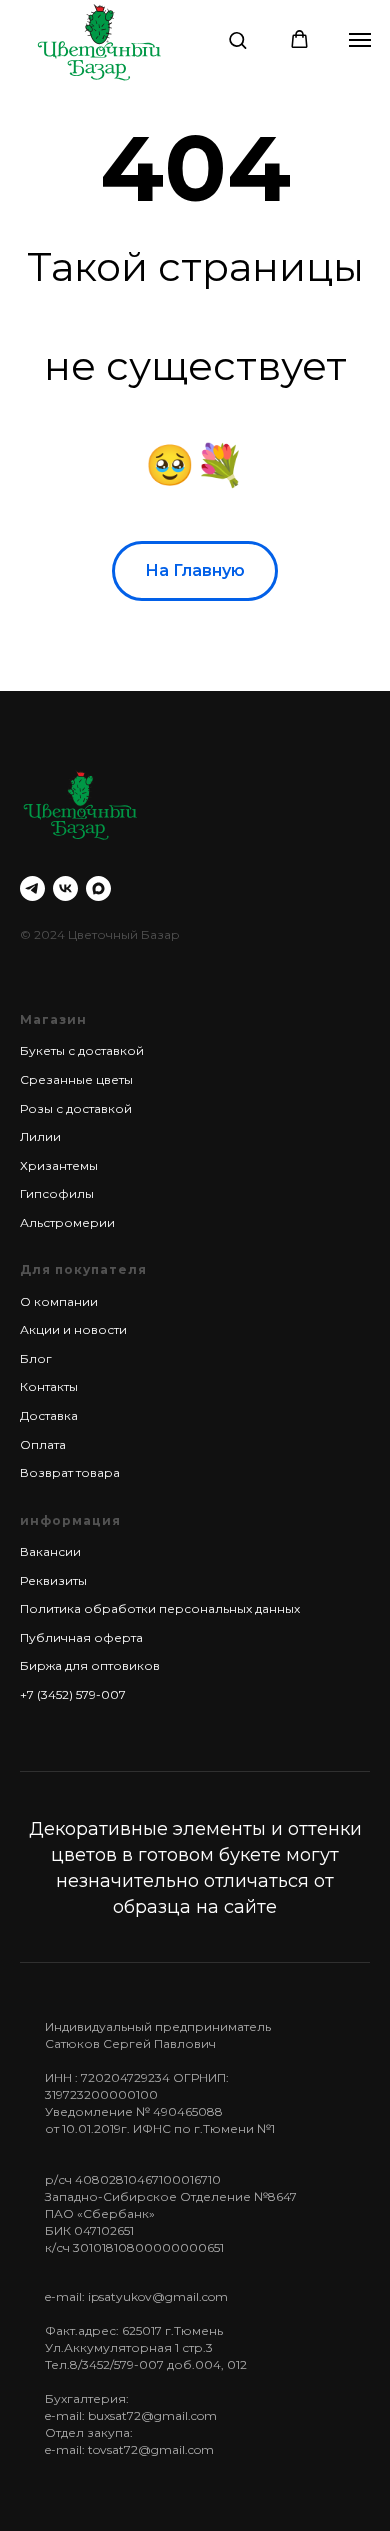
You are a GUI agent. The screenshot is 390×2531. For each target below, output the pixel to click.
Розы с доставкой (76, 1108)
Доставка (49, 1415)
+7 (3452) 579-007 (73, 1694)
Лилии (40, 1136)
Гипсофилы (57, 1193)
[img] (99, 41)
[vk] (65, 888)
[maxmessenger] (98, 888)
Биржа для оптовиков (90, 1665)
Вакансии (50, 1551)
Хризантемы (59, 1165)
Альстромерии (67, 1222)
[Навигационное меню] (360, 40)
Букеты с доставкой (82, 1050)
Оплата (43, 1444)
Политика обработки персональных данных (160, 1608)
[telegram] (32, 888)
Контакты (49, 1386)
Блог (36, 1358)
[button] (237, 39)
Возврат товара (70, 1472)
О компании (59, 1301)
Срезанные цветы (76, 1079)
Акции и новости (73, 1329)
